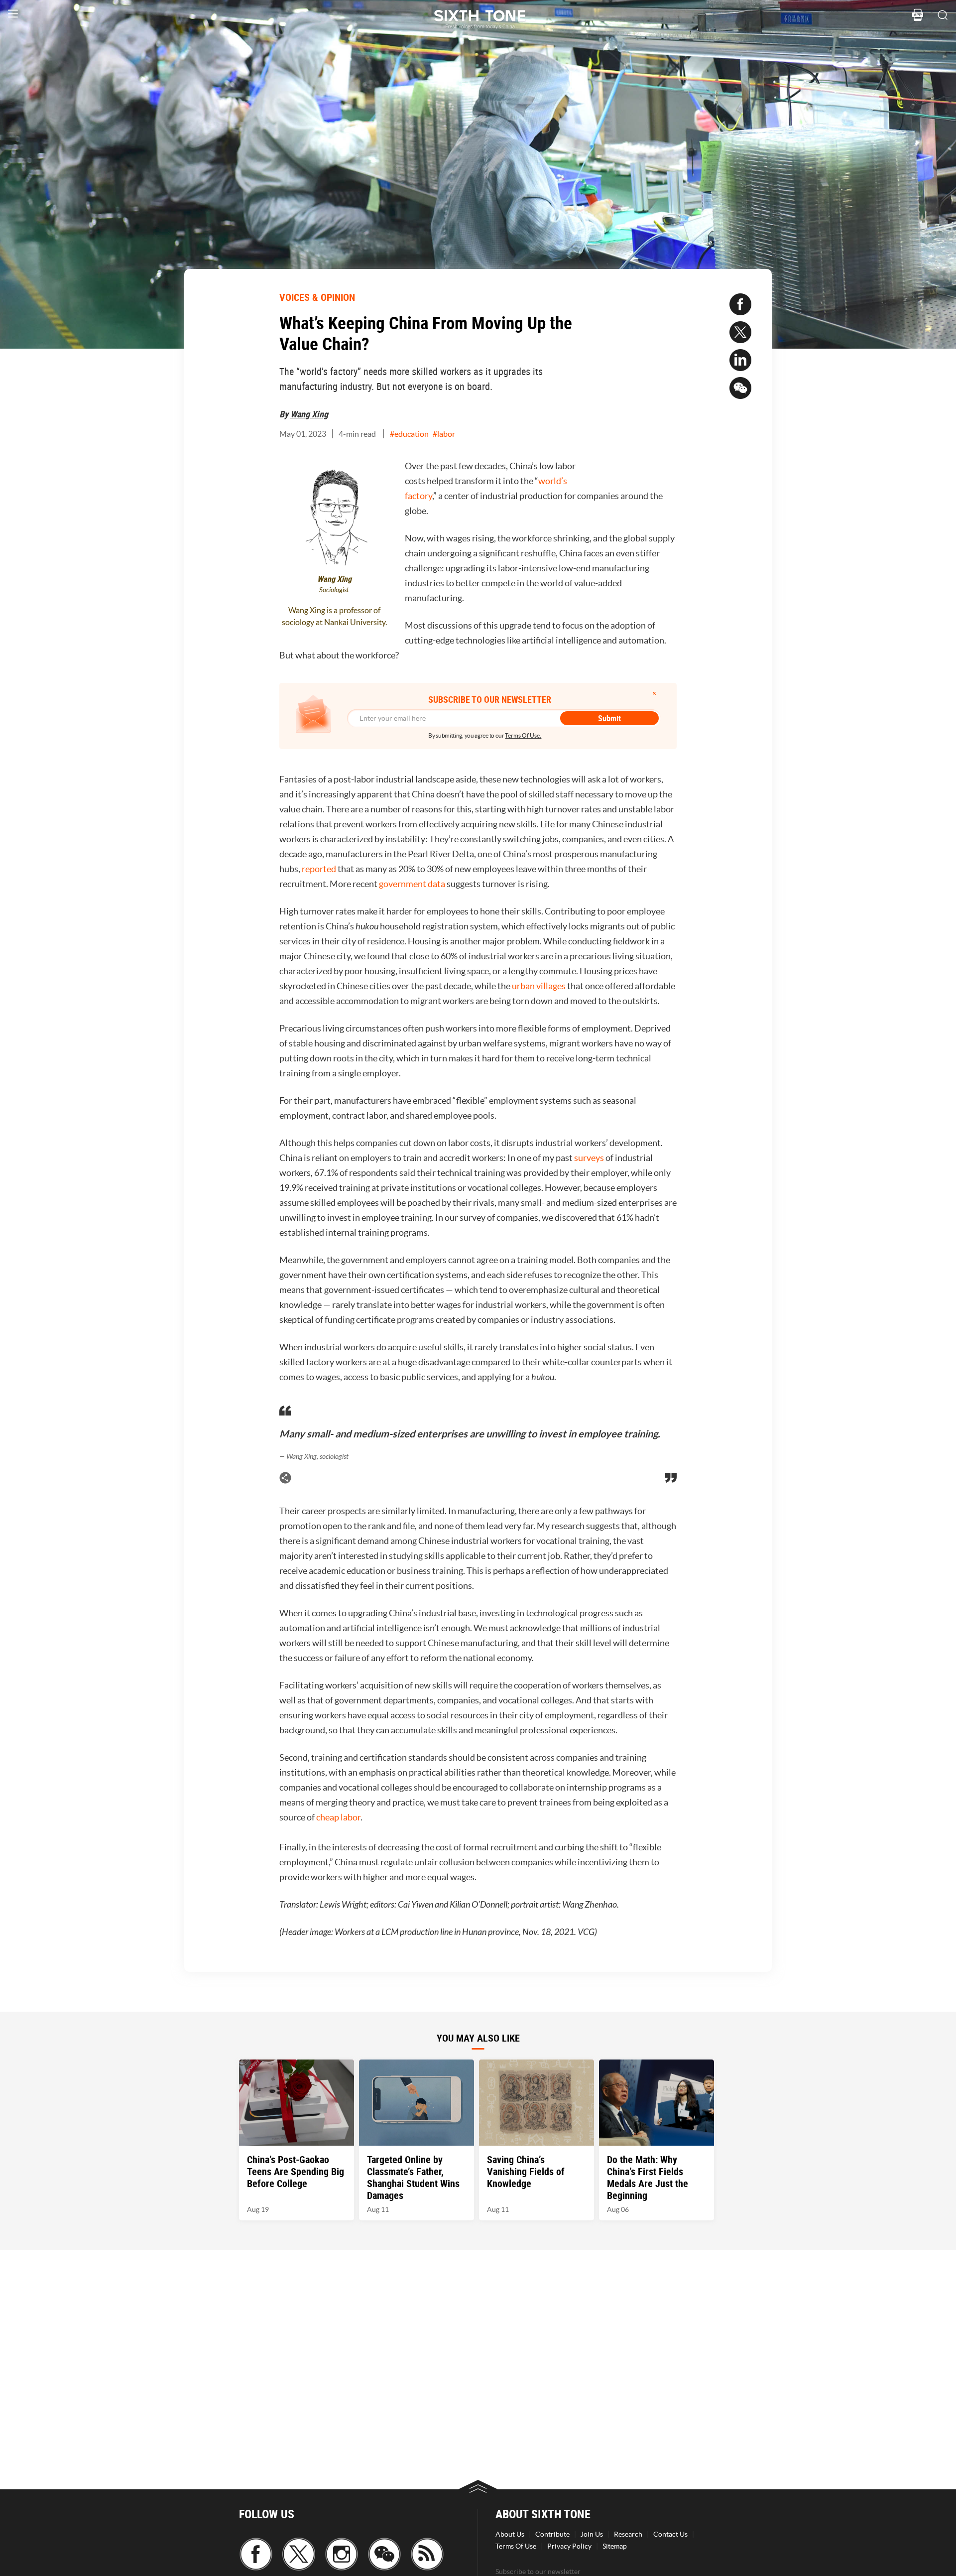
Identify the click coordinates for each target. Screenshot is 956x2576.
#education (409, 434)
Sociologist (334, 590)
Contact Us (670, 2534)
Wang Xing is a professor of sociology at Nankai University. (334, 616)
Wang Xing (309, 414)
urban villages (539, 986)
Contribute (552, 2534)
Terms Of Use (516, 2546)
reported (319, 869)
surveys (589, 1158)
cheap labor (338, 1817)
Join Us (592, 2534)
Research (628, 2534)
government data (412, 884)
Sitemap (615, 2546)
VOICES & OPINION (317, 297)
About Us (510, 2534)
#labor (444, 434)
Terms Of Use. (523, 735)
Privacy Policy (569, 2546)
